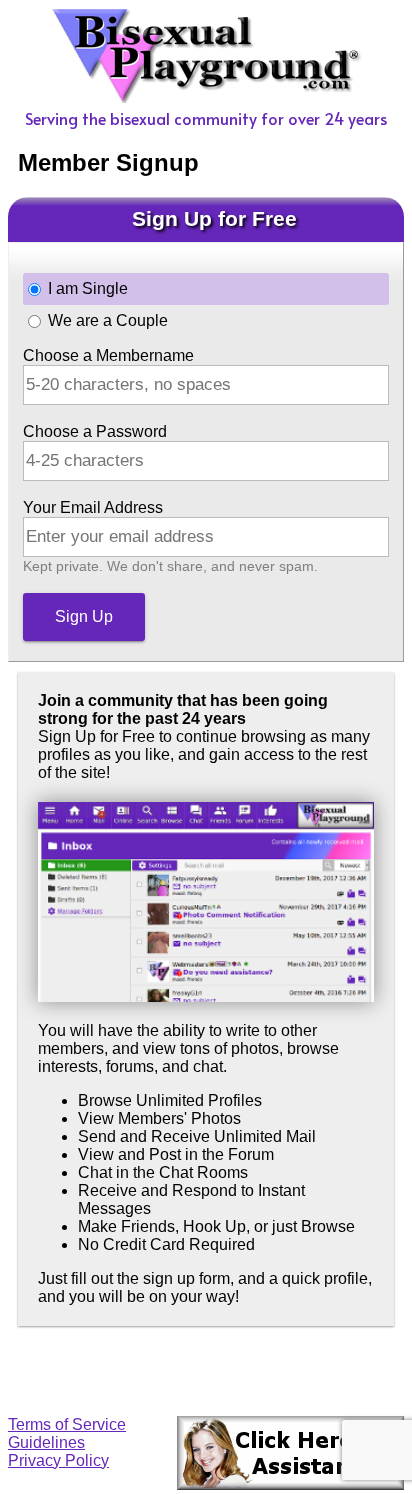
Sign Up (84, 616)
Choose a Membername (108, 355)
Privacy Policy (58, 1460)
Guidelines (46, 1442)
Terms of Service (67, 1424)
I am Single (88, 288)
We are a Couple (108, 320)
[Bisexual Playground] (206, 97)
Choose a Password (95, 431)
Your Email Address (93, 507)
